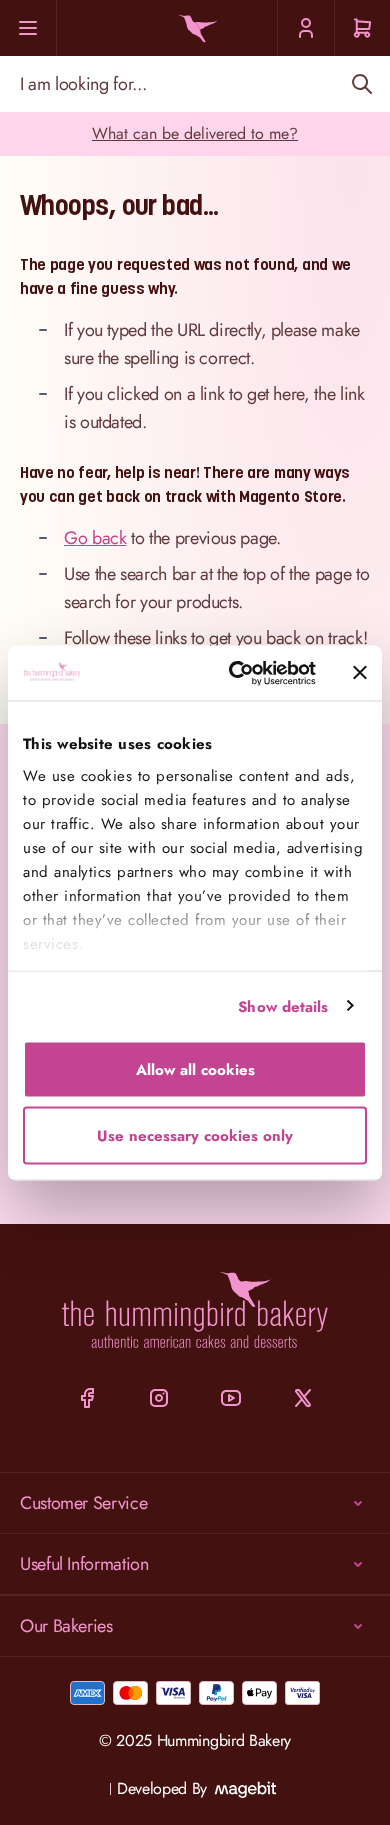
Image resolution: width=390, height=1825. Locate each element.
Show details (283, 1006)
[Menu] (28, 28)
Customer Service (83, 1503)
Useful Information (84, 1564)
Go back (95, 538)
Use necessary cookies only (195, 1135)
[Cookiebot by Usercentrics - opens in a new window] (236, 673)
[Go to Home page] (195, 28)
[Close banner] (360, 673)
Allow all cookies (195, 1070)
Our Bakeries (66, 1626)
